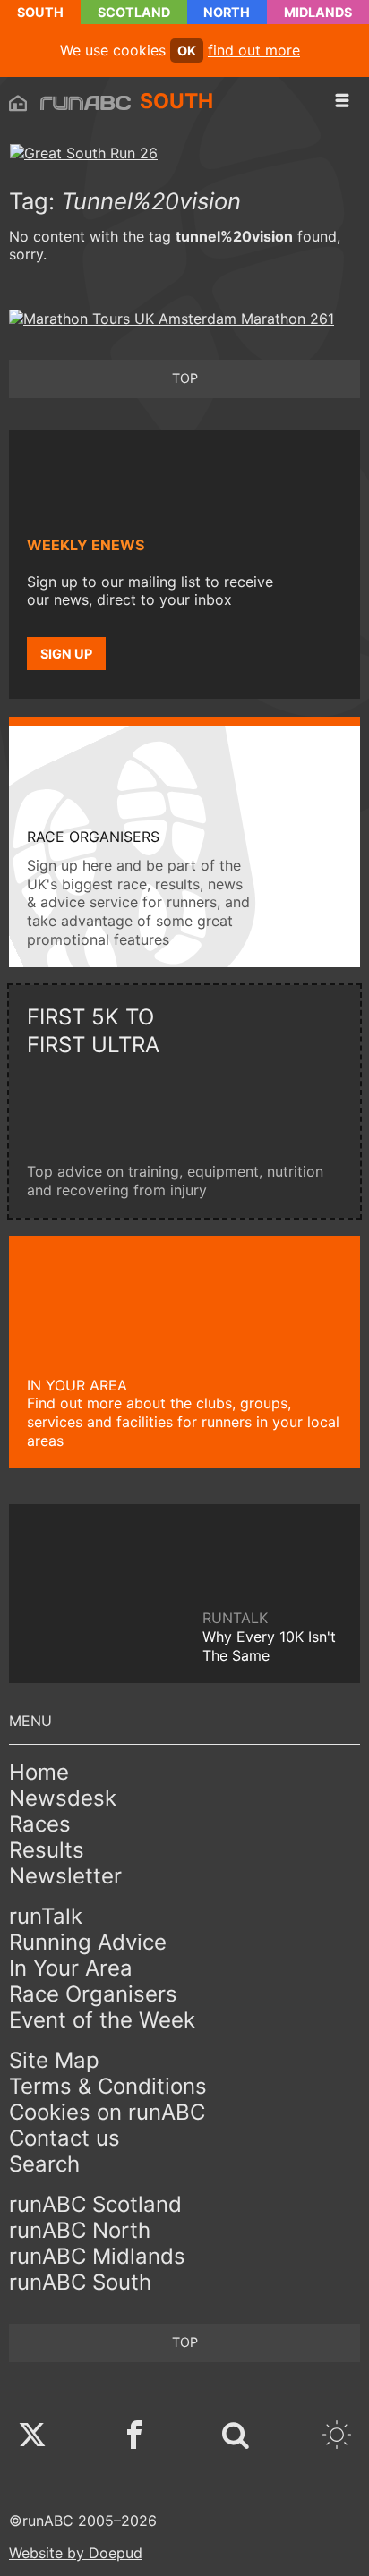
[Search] (236, 2437)
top (185, 378)
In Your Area (71, 1968)
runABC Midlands (97, 2256)
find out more (254, 50)
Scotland (134, 12)
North (227, 12)
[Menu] (342, 101)
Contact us (64, 2138)
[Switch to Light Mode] (337, 2437)
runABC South (80, 2282)
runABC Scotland (95, 2204)
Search (44, 2164)
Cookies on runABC (107, 2112)
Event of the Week (102, 2020)
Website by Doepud (76, 2553)
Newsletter (65, 1876)
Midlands (318, 12)
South (40, 12)
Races (40, 1824)
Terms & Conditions (108, 2086)
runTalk (46, 1916)
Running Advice (88, 1942)
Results (47, 1850)
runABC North (80, 2230)
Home (39, 1772)
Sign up (66, 654)
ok (187, 51)
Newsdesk (63, 1798)
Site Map (54, 2060)
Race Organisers (93, 1994)
